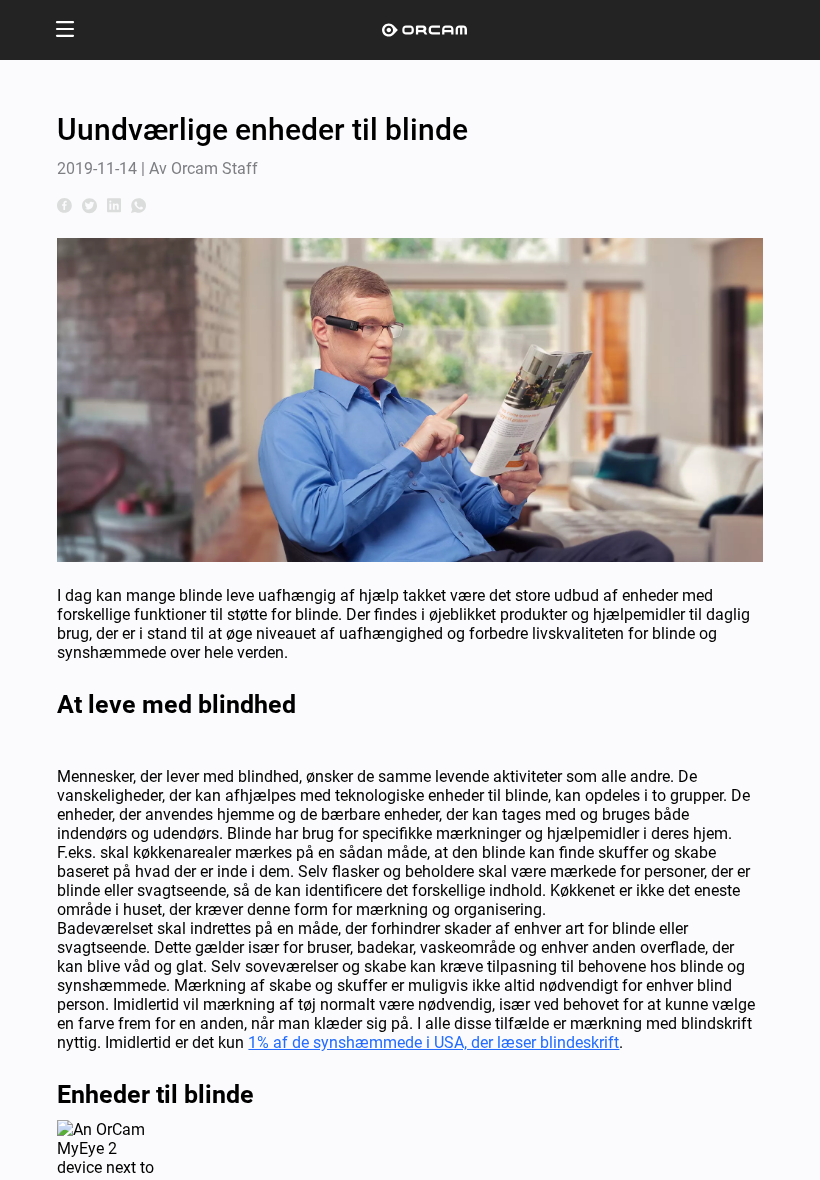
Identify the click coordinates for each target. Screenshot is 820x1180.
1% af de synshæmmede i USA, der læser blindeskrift (433, 1042)
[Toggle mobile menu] (65, 30)
